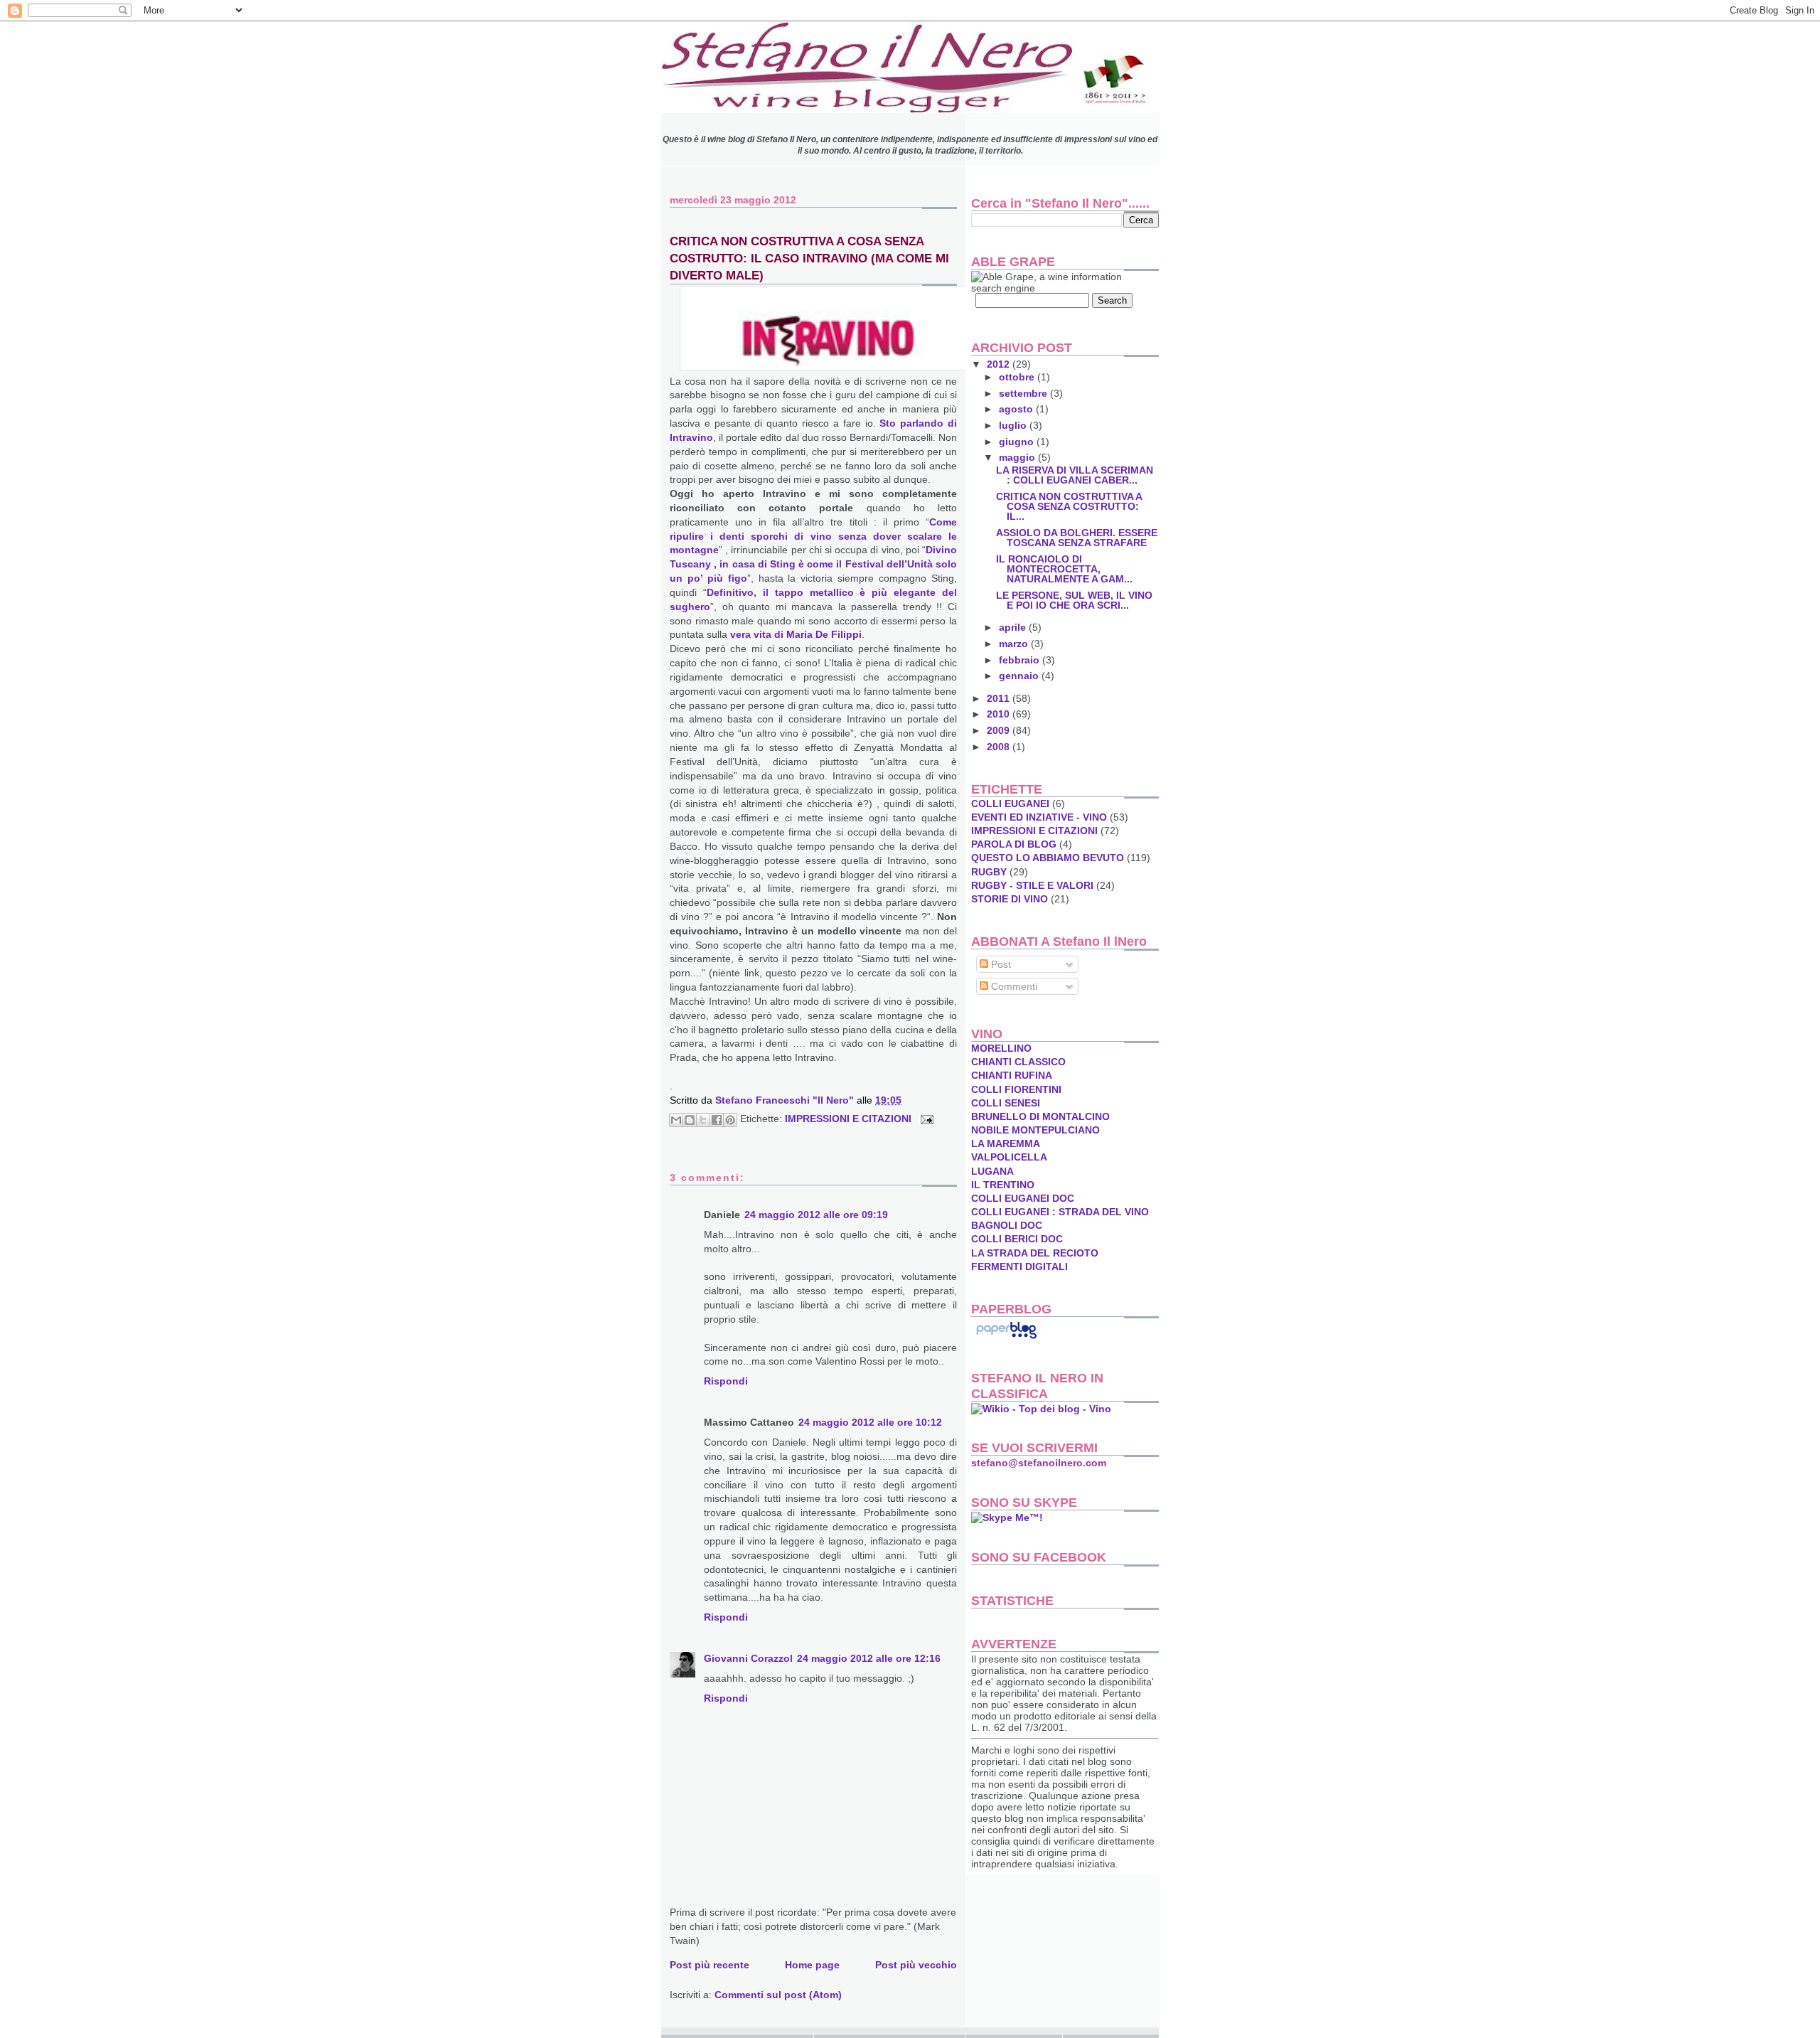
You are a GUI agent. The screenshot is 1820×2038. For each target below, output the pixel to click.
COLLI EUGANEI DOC (1023, 1198)
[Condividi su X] (703, 1120)
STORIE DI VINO (1010, 899)
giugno (1018, 442)
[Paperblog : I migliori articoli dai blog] (1006, 1338)
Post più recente (710, 1965)
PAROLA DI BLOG (1014, 844)
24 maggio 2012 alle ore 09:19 (816, 1215)
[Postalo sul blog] (690, 1120)
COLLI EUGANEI (1010, 804)
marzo (1015, 644)
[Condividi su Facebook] (717, 1120)
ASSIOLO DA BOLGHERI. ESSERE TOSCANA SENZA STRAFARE (1077, 538)
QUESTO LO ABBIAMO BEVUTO (1048, 858)
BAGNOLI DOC (1007, 1225)
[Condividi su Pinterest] (730, 1120)
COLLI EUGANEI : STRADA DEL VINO (1060, 1212)
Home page (812, 1965)
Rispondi (726, 1381)
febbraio (1021, 660)
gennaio (1020, 676)
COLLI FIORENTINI (1016, 1089)
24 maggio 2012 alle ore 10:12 (870, 1422)
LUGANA (992, 1171)
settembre (1024, 393)
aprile (1014, 627)
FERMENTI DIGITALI (1019, 1266)
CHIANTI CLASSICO (1018, 1062)
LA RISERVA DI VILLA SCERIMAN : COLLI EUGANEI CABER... (1075, 475)
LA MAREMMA (1006, 1143)
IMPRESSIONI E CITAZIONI (848, 1119)
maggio (1018, 457)
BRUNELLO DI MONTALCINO (1040, 1116)
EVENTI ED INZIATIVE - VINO (1039, 817)
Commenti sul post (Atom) (778, 1995)
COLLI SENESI (1006, 1103)
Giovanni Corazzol (748, 1658)
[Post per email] (925, 1119)
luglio (1014, 425)
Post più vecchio (916, 1965)
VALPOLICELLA (1009, 1157)
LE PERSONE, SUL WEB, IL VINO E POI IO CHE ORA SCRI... (1074, 600)
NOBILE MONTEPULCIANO (1035, 1130)
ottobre (1018, 377)
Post (1000, 964)
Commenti (1013, 986)
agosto (1017, 409)
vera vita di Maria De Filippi (796, 634)
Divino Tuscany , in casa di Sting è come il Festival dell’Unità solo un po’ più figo (813, 564)
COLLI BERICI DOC (1017, 1239)
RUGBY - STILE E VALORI (1032, 885)
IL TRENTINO (1003, 1185)
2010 (1000, 714)
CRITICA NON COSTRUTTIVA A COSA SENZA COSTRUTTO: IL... (1069, 506)
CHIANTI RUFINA (1012, 1075)
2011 (1000, 698)
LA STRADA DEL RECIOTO (1035, 1253)
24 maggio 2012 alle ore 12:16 (869, 1658)
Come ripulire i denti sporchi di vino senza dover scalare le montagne (813, 536)
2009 (1000, 730)
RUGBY (989, 872)
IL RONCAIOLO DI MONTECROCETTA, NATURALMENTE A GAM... (1064, 569)
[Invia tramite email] (676, 1120)
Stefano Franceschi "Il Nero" (786, 1100)
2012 (1000, 364)
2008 (1000, 747)
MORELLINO (1001, 1048)
